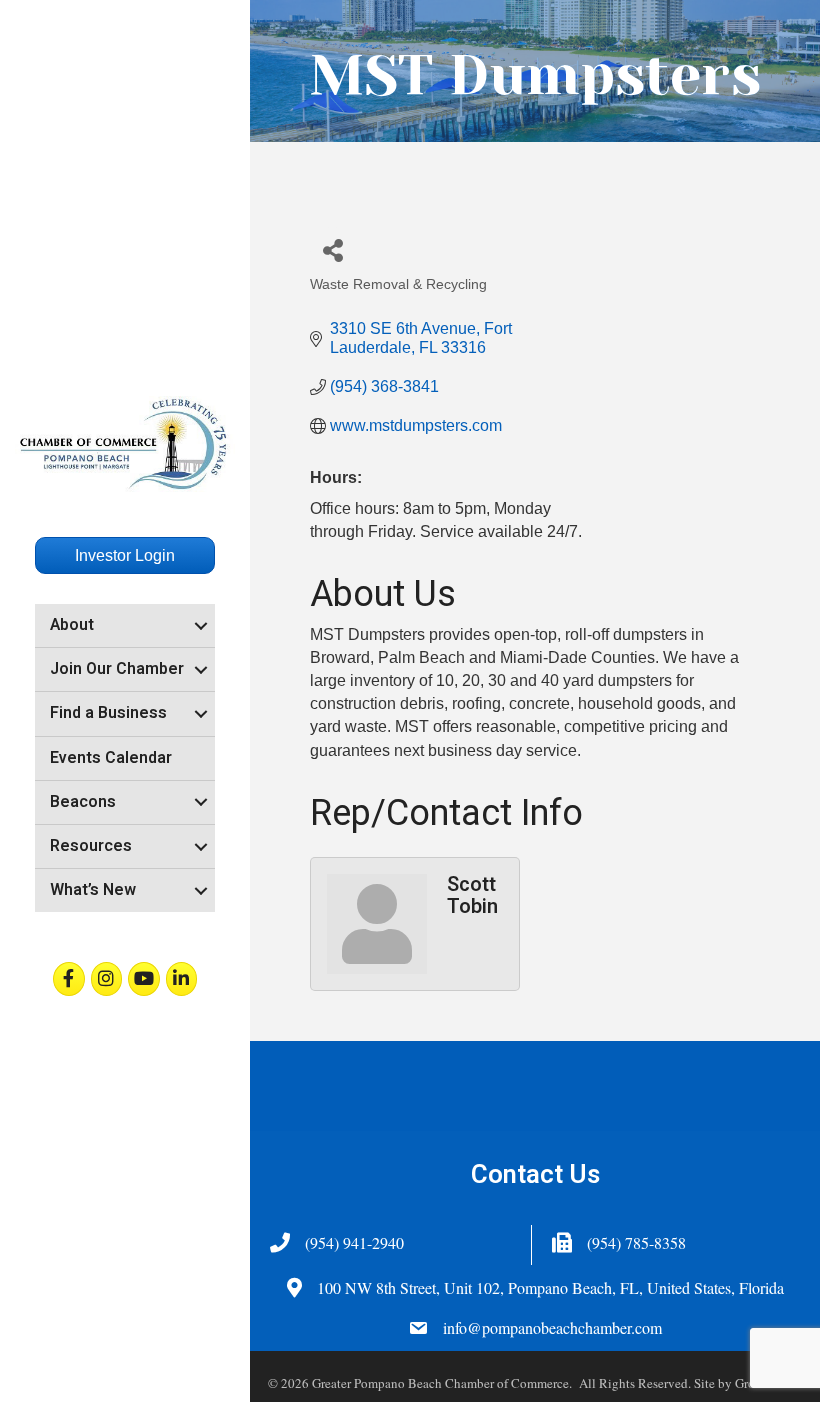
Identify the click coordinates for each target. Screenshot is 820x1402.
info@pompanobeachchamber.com (552, 1327)
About (72, 625)
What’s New (93, 890)
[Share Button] (332, 249)
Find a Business (108, 713)
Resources (91, 846)
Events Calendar (111, 758)
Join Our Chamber (117, 669)
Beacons (83, 802)
